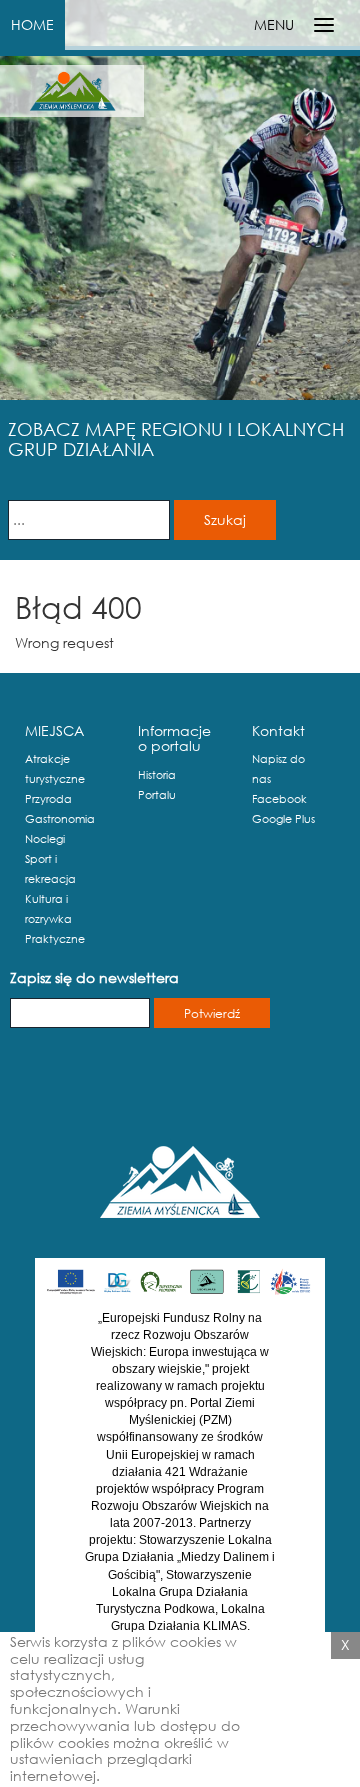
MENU (274, 24)
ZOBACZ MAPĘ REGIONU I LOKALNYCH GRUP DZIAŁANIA (176, 439)
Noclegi (45, 839)
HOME (32, 24)
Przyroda (48, 799)
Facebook (279, 799)
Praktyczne (55, 939)
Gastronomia (60, 819)
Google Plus (283, 819)
